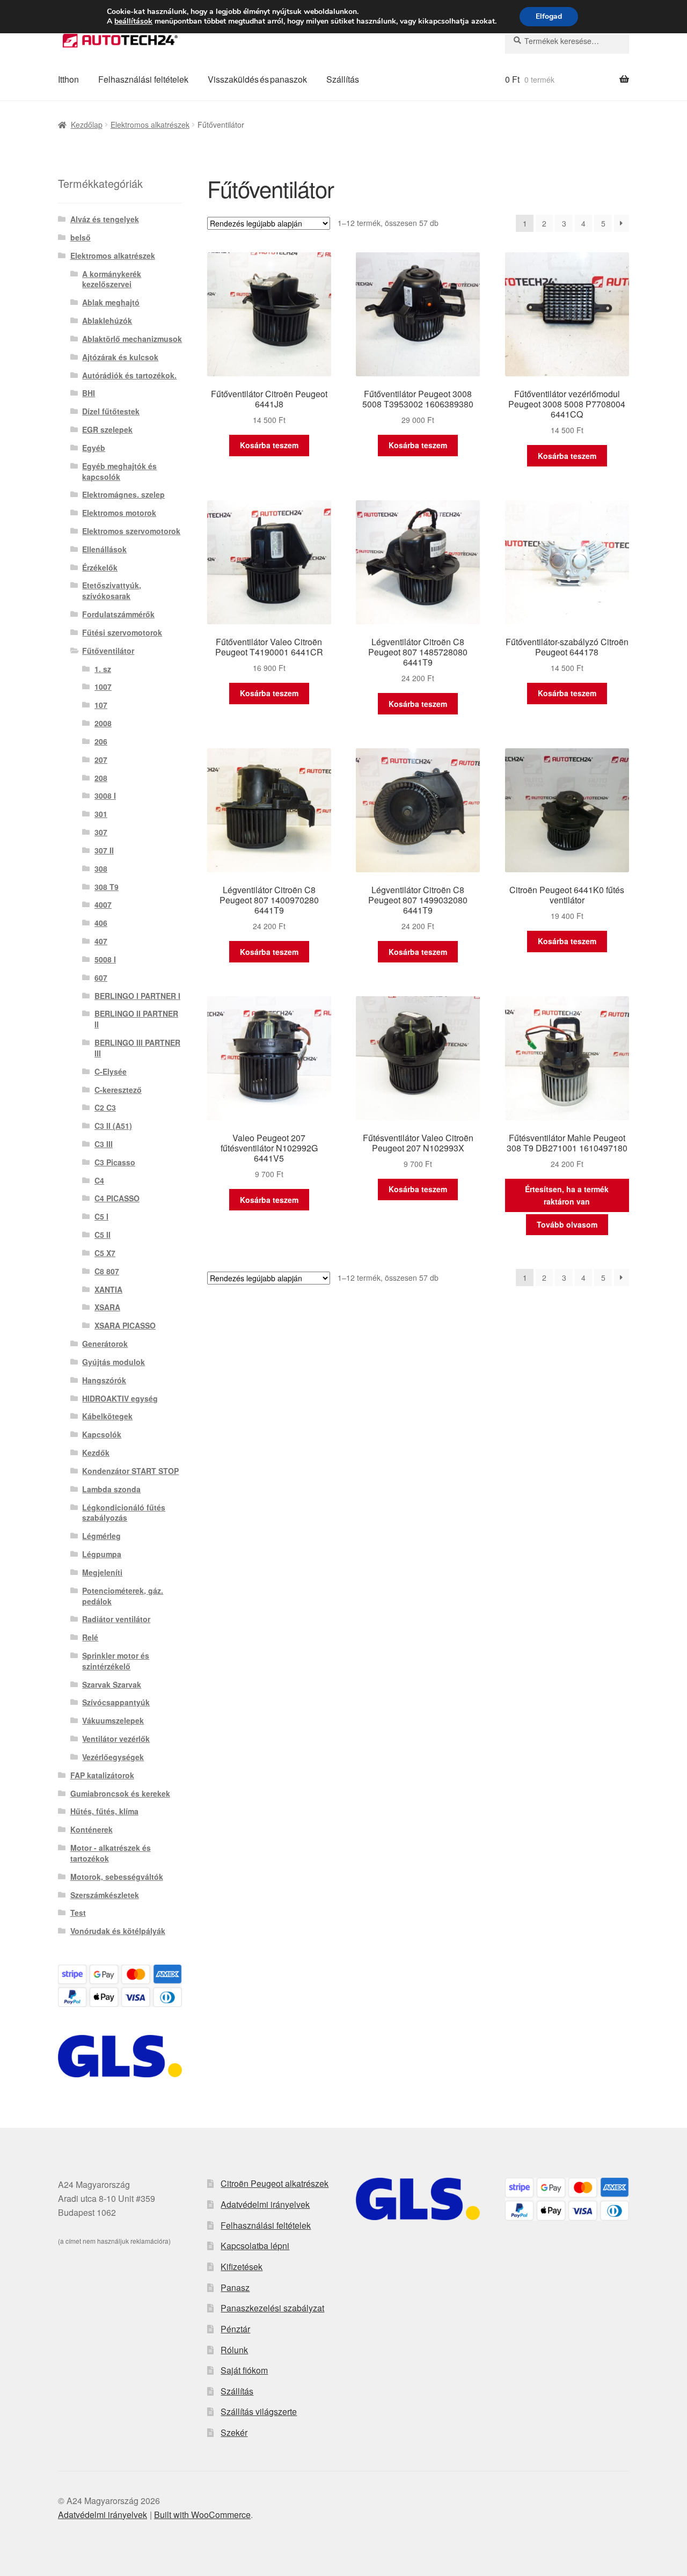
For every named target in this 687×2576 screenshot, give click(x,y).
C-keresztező (118, 1090)
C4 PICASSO (117, 1198)
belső (81, 237)
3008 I (105, 796)
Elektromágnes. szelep (123, 494)
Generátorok (105, 1344)
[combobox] (567, 41)
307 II (104, 850)
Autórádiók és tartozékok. (129, 375)
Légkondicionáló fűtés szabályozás (124, 1513)
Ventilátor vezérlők (116, 1739)
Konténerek (92, 1829)
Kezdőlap (87, 125)
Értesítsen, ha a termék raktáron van (567, 1195)
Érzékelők (100, 567)
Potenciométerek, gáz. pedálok (123, 1596)
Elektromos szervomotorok (131, 531)
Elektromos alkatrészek (150, 125)
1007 (103, 687)
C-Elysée (111, 1071)
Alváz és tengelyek (105, 219)
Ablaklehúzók (107, 320)
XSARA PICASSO (125, 1325)
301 (101, 814)
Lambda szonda (111, 1489)
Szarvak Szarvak (112, 1684)
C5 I (101, 1216)
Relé (90, 1637)
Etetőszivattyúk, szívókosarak (112, 590)
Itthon (68, 79)
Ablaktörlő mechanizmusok (132, 339)
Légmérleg (101, 1536)
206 (101, 741)
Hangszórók (104, 1380)
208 (101, 778)
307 (101, 832)
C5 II (103, 1235)
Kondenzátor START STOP (130, 1471)
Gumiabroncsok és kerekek (120, 1793)
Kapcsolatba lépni (255, 2246)
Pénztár (235, 2329)
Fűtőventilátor (108, 651)
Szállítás (343, 79)
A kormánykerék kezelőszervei (112, 279)
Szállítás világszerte (259, 2411)
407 (101, 941)
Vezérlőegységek (113, 1757)
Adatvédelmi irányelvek (265, 2204)
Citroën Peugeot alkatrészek (275, 2183)
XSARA (107, 1307)
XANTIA (108, 1289)
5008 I (105, 959)
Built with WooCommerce (202, 2515)
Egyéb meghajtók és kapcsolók (119, 471)
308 (101, 869)
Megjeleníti (102, 1572)
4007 (103, 904)
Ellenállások (104, 549)
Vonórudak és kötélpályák (118, 1931)
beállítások (133, 21)
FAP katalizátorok (102, 1775)
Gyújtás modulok (114, 1362)
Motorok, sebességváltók (117, 1877)
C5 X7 (105, 1253)
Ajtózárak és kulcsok (120, 357)
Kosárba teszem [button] (269, 445)
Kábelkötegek (107, 1416)
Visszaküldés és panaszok (257, 79)
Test (78, 1913)
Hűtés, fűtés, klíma (104, 1811)
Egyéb (94, 448)
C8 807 (107, 1271)
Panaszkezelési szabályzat (272, 2308)
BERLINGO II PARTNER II (136, 1019)
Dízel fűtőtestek (111, 411)
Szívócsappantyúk (116, 1702)
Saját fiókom (244, 2370)
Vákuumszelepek (113, 1720)
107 (101, 705)
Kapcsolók (102, 1434)
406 (101, 923)
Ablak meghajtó (111, 302)
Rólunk (234, 2350)
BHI (89, 393)
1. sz (103, 669)
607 (101, 977)
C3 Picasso (115, 1162)
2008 (103, 723)
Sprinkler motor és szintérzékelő (116, 1661)
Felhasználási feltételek (143, 79)
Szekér (234, 2432)
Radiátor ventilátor (116, 1619)
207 (101, 760)
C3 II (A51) (113, 1126)
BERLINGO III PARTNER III (137, 1048)
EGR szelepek (107, 429)
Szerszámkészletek (105, 1895)
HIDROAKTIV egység (120, 1398)
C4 (99, 1180)
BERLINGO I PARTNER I (137, 996)
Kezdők (96, 1453)
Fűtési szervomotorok (122, 632)
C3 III (104, 1144)
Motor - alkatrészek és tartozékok (111, 1853)
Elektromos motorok (119, 513)
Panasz (235, 2287)
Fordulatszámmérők (118, 614)
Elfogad (549, 16)
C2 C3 (105, 1107)
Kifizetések (242, 2267)
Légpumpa (102, 1554)
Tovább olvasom (567, 1224)
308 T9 (107, 887)
